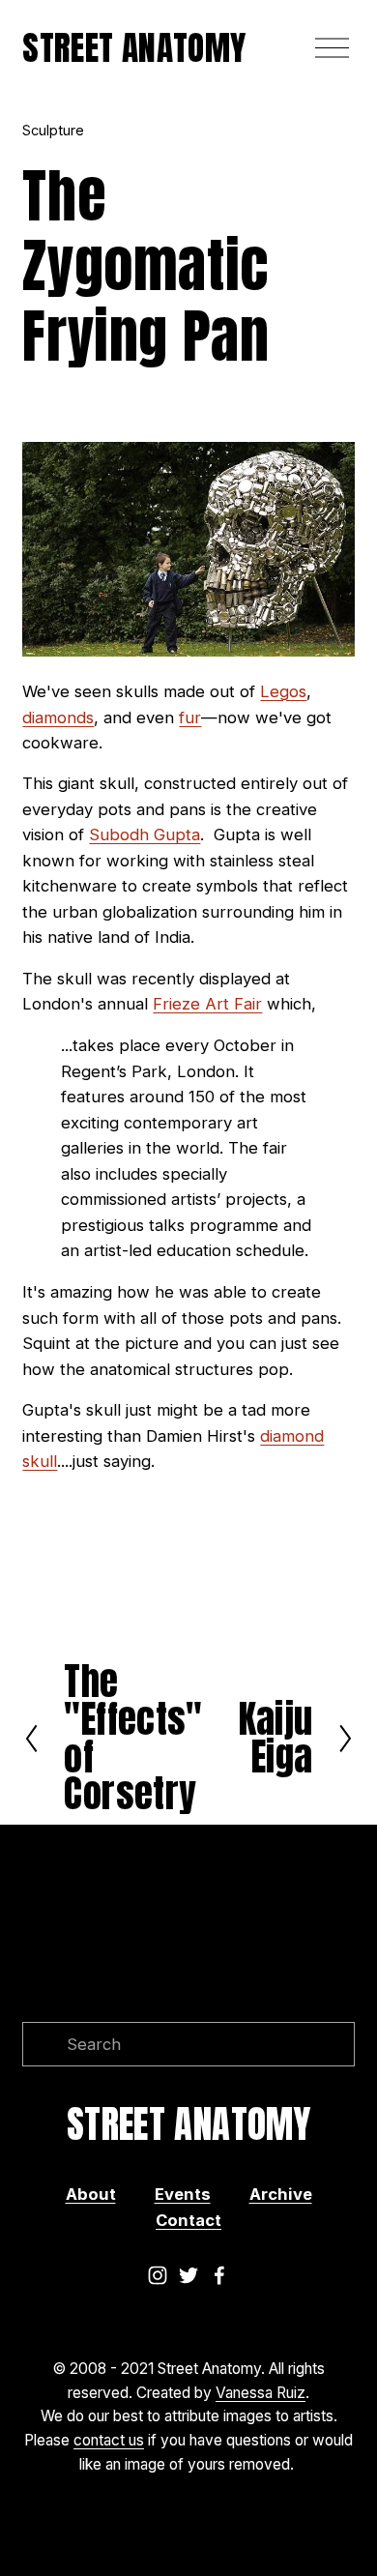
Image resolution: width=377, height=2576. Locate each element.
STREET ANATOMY (134, 47)
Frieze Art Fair (207, 1004)
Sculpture (53, 130)
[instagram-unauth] (158, 2275)
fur (190, 717)
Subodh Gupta (145, 834)
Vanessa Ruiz (261, 2393)
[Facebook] (219, 2275)
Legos (283, 691)
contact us (109, 2440)
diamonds (58, 717)
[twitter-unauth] (188, 2275)
